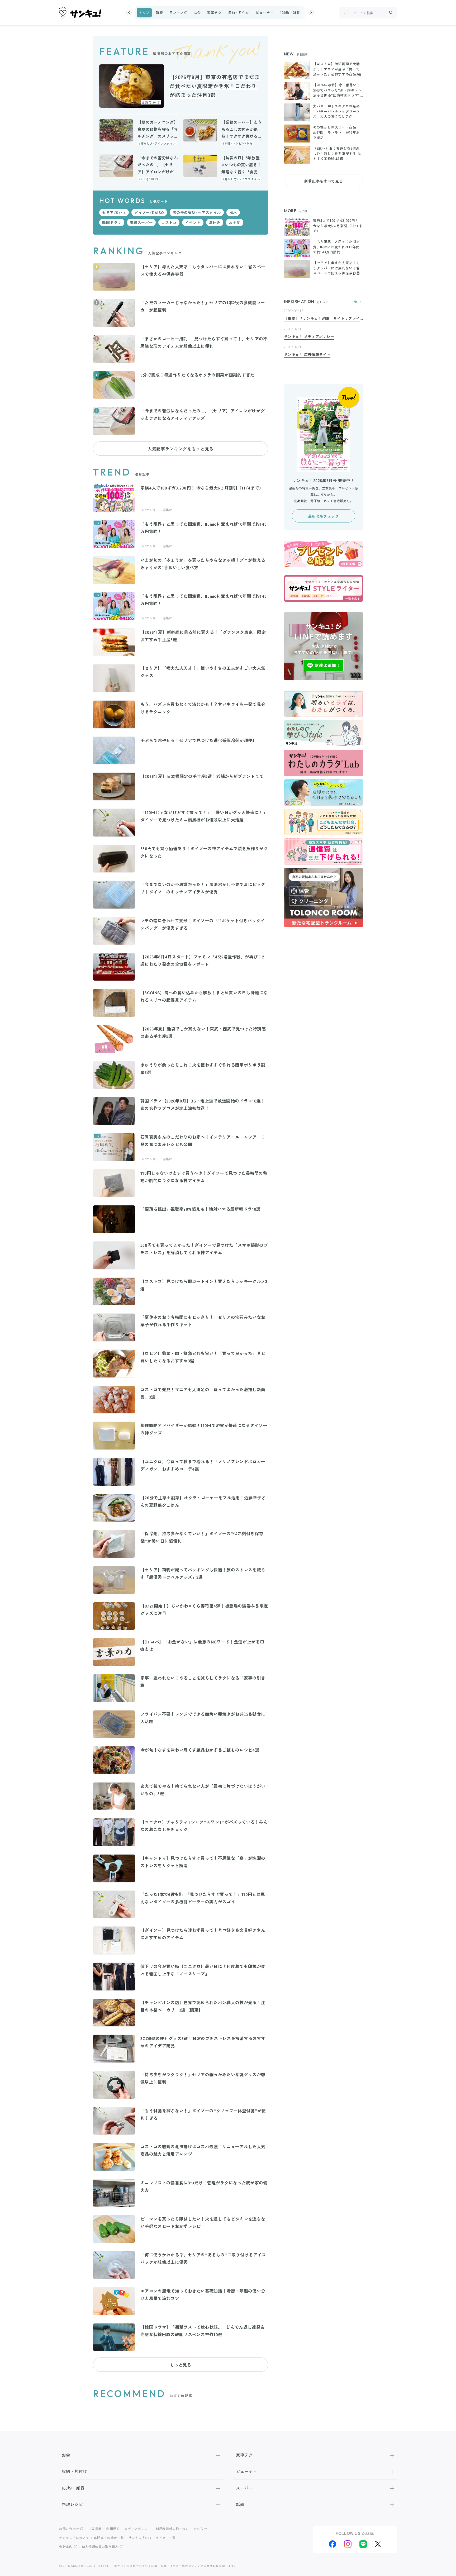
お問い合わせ (69, 2529)
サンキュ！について (74, 2538)
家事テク (214, 13)
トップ (144, 13)
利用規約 (113, 2529)
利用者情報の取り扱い (172, 2529)
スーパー (244, 2488)
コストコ (169, 222)
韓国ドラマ (112, 222)
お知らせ (200, 2529)
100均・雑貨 (290, 13)
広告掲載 (95, 2529)
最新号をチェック (323, 516)
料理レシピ (72, 2504)
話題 (240, 2504)
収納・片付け (239, 13)
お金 (197, 13)
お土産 (235, 222)
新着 (159, 13)
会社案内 (66, 2547)
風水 (233, 212)
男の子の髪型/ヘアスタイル (197, 212)
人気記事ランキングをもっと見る (180, 449)
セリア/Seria (114, 212)
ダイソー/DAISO (149, 212)
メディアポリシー (138, 2529)
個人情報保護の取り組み (100, 2547)
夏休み (215, 222)
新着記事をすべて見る (324, 181)
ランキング (178, 13)
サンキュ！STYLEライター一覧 (152, 2538)
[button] (129, 13)
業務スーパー (141, 222)
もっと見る (180, 2365)
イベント (193, 222)
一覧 (354, 302)
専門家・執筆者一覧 (109, 2538)
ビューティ (265, 13)
